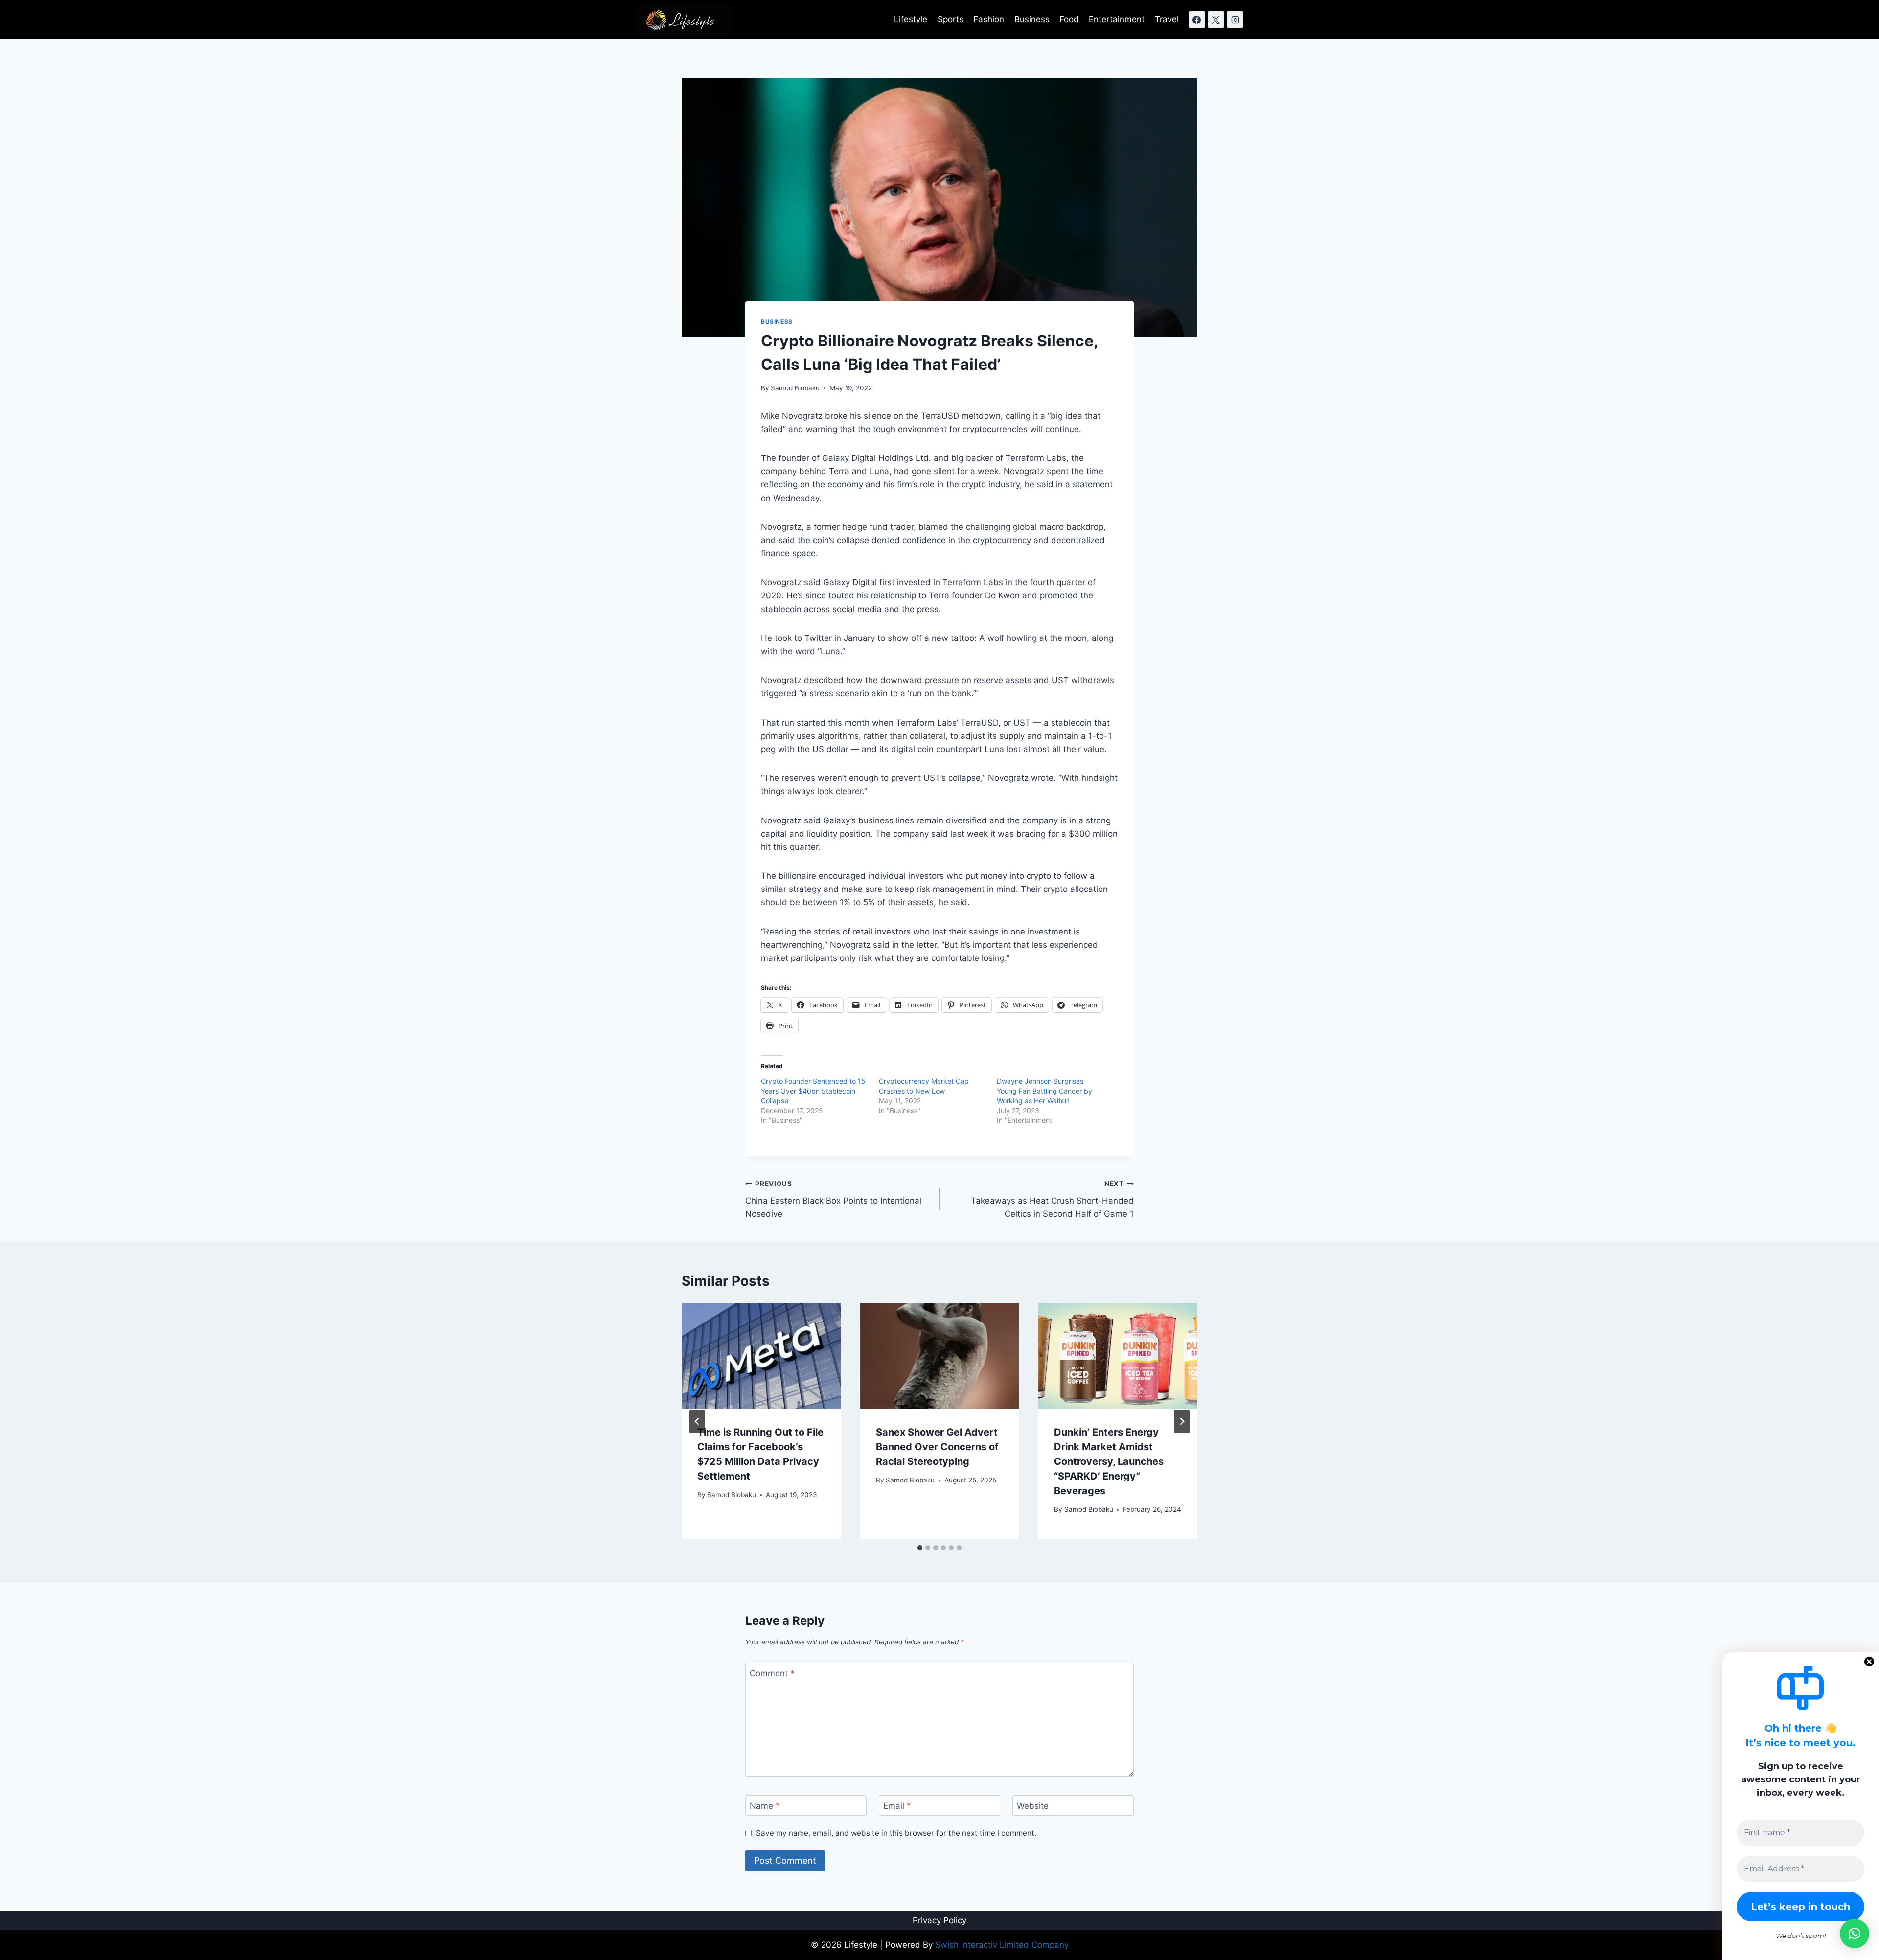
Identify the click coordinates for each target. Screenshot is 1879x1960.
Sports (951, 19)
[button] (1855, 1934)
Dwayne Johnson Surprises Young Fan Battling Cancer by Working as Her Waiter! (1044, 1091)
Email (897, 1806)
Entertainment (1117, 19)
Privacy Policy (939, 1920)
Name (765, 1806)
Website (1033, 1806)
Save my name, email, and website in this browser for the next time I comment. (896, 1833)
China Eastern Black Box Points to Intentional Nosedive (833, 1199)
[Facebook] (1197, 20)
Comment (772, 1673)
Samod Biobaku (795, 388)
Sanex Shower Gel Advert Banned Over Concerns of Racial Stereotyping (937, 1447)
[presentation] (761, 1356)
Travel (1167, 19)
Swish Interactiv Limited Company (1002, 1945)
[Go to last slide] (697, 1421)
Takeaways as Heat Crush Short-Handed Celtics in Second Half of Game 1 (1052, 1199)
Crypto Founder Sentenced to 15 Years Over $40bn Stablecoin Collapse (813, 1091)
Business (1032, 19)
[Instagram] (1235, 20)
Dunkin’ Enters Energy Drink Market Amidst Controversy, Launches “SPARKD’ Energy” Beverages (1109, 1461)
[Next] (1182, 1421)
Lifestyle (911, 19)
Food (1069, 19)
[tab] (920, 1548)
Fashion (989, 19)
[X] (1216, 20)
